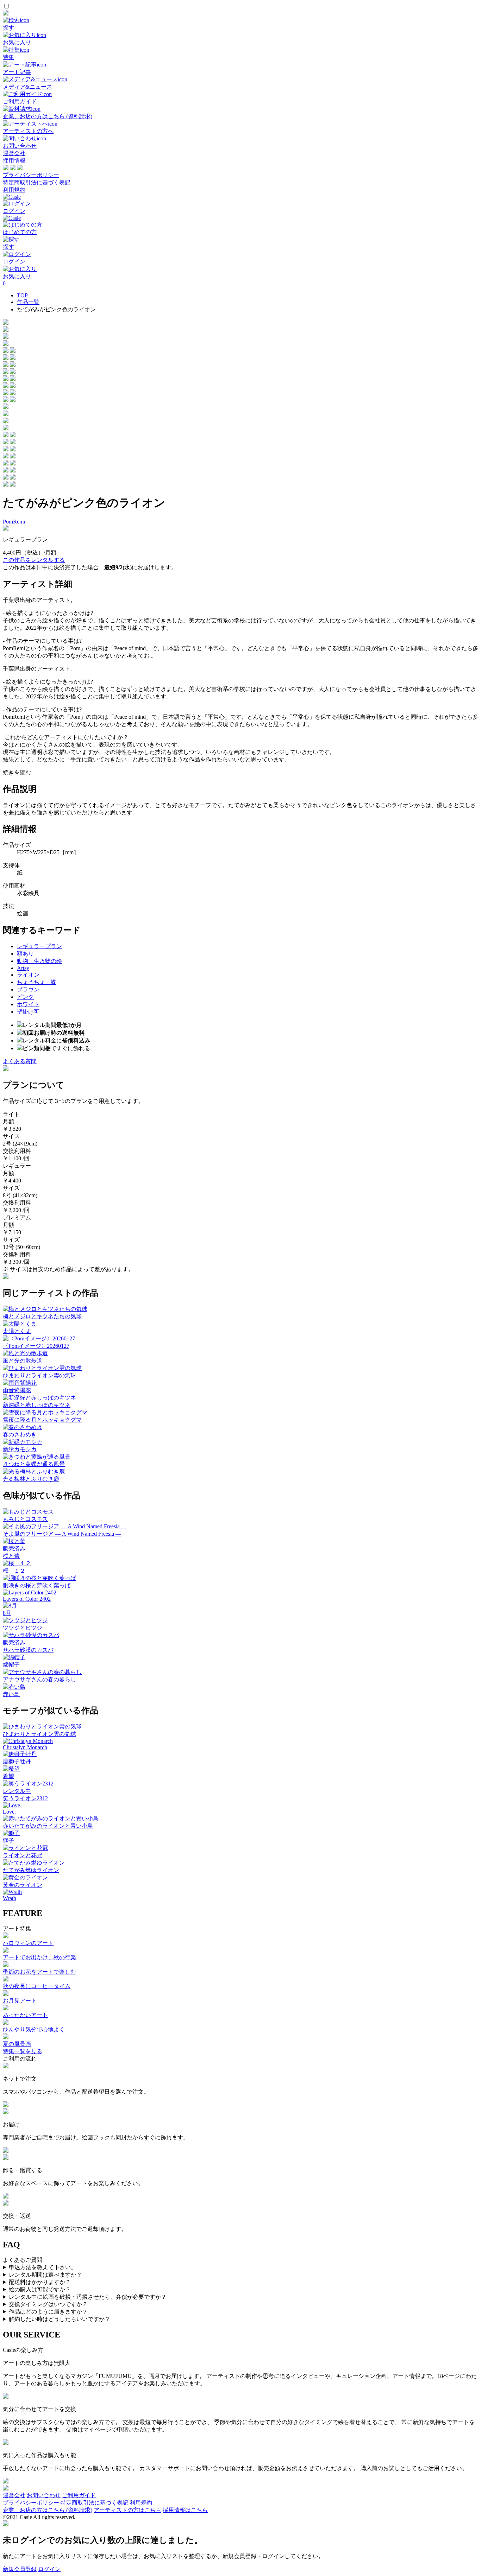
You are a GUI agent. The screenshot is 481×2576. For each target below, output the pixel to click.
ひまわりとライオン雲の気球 (39, 1375)
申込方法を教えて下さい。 (43, 2267)
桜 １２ (14, 1571)
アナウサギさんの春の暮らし (39, 1679)
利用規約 (14, 190)
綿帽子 (11, 1665)
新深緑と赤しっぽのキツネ (37, 1405)
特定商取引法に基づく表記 (37, 182)
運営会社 (14, 153)
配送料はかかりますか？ (40, 2282)
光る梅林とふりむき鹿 (31, 1479)
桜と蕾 (11, 1556)
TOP (22, 295)
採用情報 (14, 161)
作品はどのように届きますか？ (48, 2312)
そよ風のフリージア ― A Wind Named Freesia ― (62, 1534)
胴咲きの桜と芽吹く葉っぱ (37, 1585)
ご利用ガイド (79, 2495)
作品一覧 (28, 302)
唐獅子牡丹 (17, 1761)
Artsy (23, 968)
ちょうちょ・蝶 (37, 982)
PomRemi (14, 522)
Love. (9, 1812)
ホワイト (28, 1004)
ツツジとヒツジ (23, 1628)
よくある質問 (20, 1061)
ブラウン (28, 989)
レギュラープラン (39, 946)
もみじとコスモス (25, 1519)
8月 (7, 1613)
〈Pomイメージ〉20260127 (36, 1346)
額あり (25, 954)
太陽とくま (17, 1331)
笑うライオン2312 (25, 1798)
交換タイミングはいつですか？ (48, 2304)
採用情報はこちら (185, 2510)
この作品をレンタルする (34, 560)
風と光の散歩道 (23, 1361)
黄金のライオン (23, 1885)
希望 (8, 1776)
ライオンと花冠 (23, 1855)
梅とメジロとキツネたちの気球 (42, 1316)
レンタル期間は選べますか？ (45, 2275)
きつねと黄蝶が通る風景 (34, 1464)
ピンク (25, 997)
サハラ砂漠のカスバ (28, 1650)
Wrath (10, 1898)
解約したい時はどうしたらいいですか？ (60, 2319)
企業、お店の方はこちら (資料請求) (48, 2510)
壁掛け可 (28, 1012)
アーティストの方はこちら (127, 2510)
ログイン (49, 2569)
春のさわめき (20, 1435)
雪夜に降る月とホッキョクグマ (42, 1420)
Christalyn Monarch (25, 1747)
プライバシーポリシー (31, 175)
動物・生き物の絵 (39, 961)
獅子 (8, 1841)
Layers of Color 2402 (27, 1599)
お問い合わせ (44, 2495)
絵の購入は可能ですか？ (40, 2289)
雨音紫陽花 (17, 1390)
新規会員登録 (20, 2569)
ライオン (28, 975)
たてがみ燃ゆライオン (31, 1870)
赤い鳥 (11, 1694)
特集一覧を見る (23, 2051)
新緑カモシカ (20, 1449)
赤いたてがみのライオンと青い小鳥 (48, 1826)
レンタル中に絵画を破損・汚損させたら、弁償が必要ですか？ (88, 2297)
